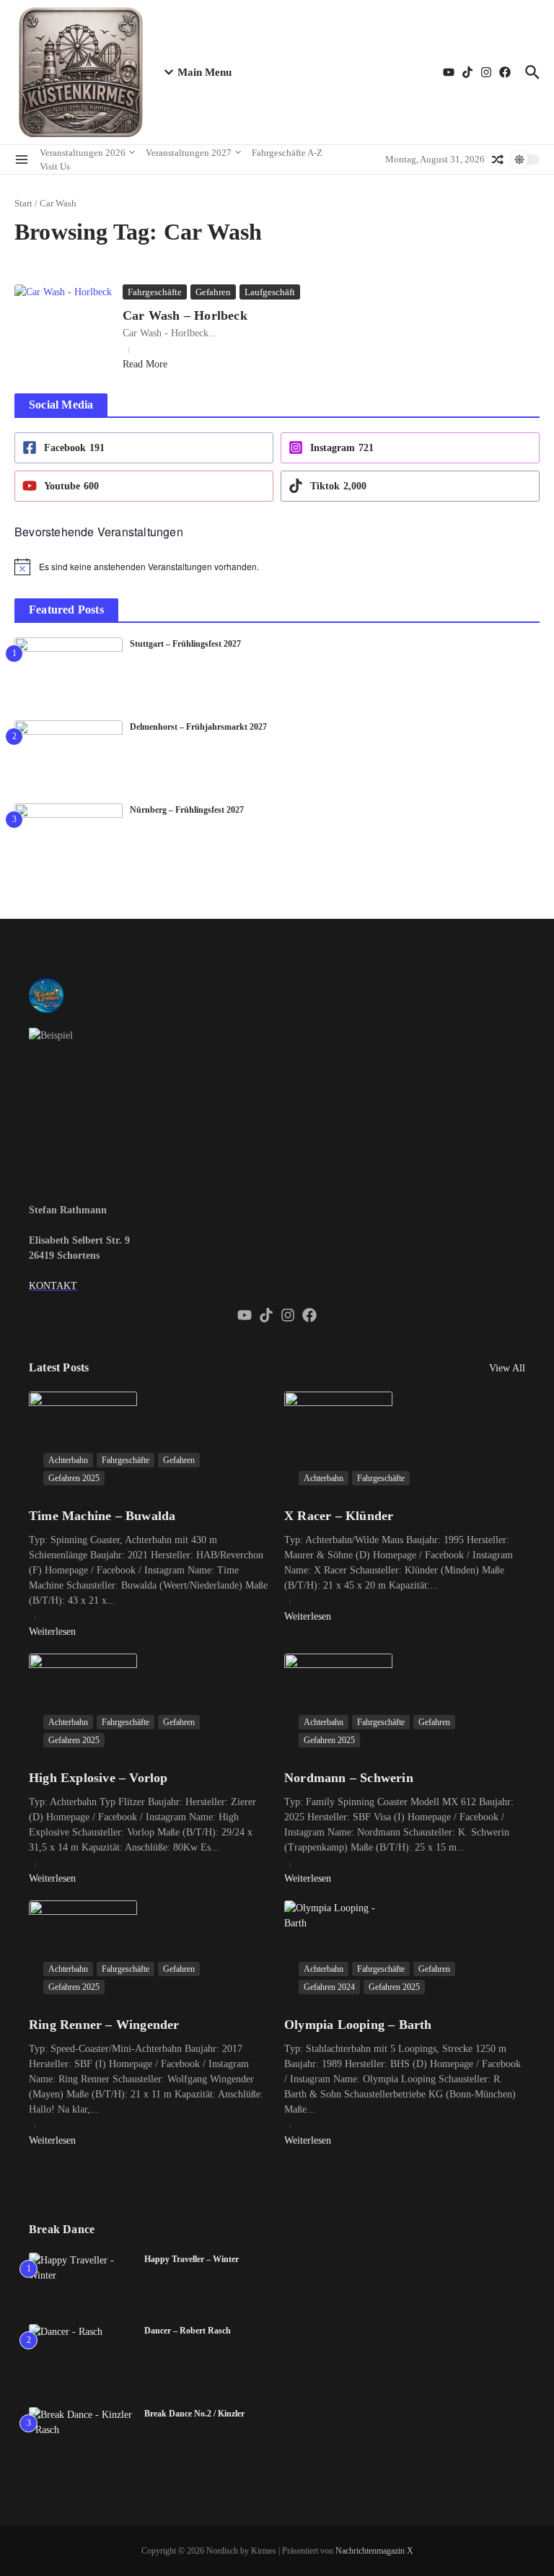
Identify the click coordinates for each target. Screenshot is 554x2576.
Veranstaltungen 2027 (189, 153)
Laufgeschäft (270, 292)
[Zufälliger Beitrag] (498, 160)
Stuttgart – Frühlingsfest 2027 (185, 644)
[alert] (277, 567)
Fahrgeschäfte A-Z (287, 153)
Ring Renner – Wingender (104, 2025)
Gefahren (213, 292)
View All (507, 1368)
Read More (145, 364)
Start (23, 203)
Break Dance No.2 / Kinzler (194, 2414)
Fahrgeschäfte (155, 292)
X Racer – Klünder (339, 1516)
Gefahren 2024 (329, 1987)
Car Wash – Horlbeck (185, 315)
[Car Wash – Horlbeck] (63, 317)
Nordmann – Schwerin (349, 1778)
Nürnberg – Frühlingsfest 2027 (187, 810)
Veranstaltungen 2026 (83, 153)
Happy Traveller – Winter (192, 2259)
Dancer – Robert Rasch (188, 2331)
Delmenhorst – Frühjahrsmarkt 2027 (198, 727)
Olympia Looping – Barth (358, 2025)
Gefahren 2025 (74, 1478)
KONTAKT (53, 1286)
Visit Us (55, 166)
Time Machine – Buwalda (102, 1516)
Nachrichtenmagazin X (374, 2551)
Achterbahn (68, 1460)
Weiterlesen (52, 1632)
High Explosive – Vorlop (98, 1778)
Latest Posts (59, 1367)
